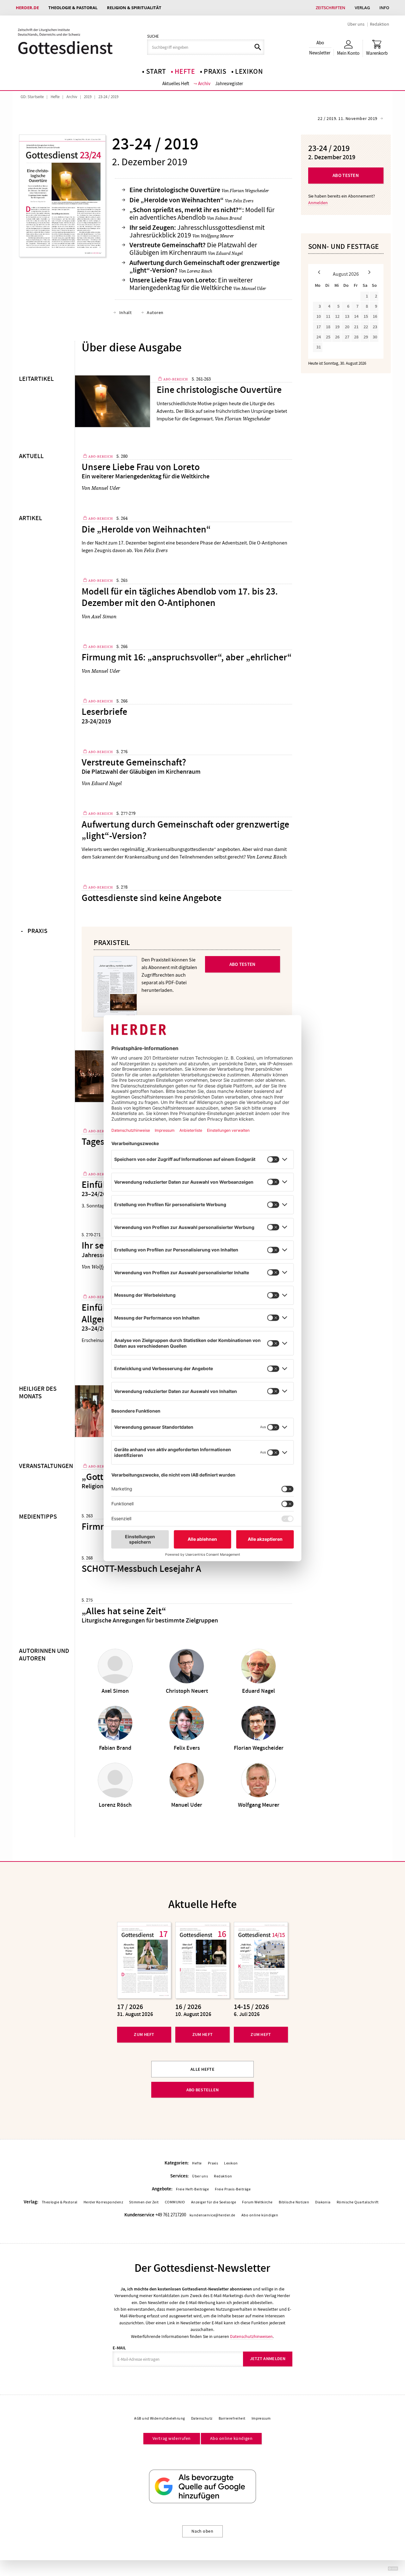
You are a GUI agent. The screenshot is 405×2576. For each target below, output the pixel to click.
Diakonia (323, 2202)
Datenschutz (202, 2418)
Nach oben (202, 2531)
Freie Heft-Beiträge (192, 2189)
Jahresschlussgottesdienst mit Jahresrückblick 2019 (197, 231)
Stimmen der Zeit (144, 2202)
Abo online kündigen (260, 2215)
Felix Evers (243, 201)
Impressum (261, 2418)
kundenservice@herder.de (212, 2215)
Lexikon (249, 72)
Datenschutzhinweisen (251, 2336)
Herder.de (27, 8)
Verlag (362, 8)
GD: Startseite (32, 97)
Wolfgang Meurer (217, 236)
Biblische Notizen (294, 2202)
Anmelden (318, 203)
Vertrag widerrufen (172, 2438)
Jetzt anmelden (268, 2359)
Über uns (356, 24)
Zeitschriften (330, 8)
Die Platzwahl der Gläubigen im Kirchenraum (193, 249)
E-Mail (119, 2348)
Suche (153, 36)
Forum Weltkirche (257, 2202)
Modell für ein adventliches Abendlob (202, 214)
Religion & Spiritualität (134, 8)
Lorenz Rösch (200, 271)
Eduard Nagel (229, 253)
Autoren (155, 312)
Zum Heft (144, 2034)
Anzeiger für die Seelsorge (214, 2202)
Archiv (204, 84)
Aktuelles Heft (176, 84)
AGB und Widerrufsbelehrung (159, 2418)
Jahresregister (229, 84)
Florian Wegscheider (249, 191)
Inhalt (125, 312)
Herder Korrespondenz (103, 2202)
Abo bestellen (203, 2090)
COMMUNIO (175, 2202)
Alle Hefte (202, 2069)
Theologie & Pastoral (73, 8)
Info (384, 8)
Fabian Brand (228, 218)
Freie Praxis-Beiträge (233, 2189)
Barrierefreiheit (232, 2418)
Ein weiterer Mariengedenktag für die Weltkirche (191, 284)
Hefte (185, 72)
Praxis (215, 72)
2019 (88, 97)
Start (156, 72)
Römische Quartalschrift (358, 2202)
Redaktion (380, 24)
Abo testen (346, 175)
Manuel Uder (254, 288)
